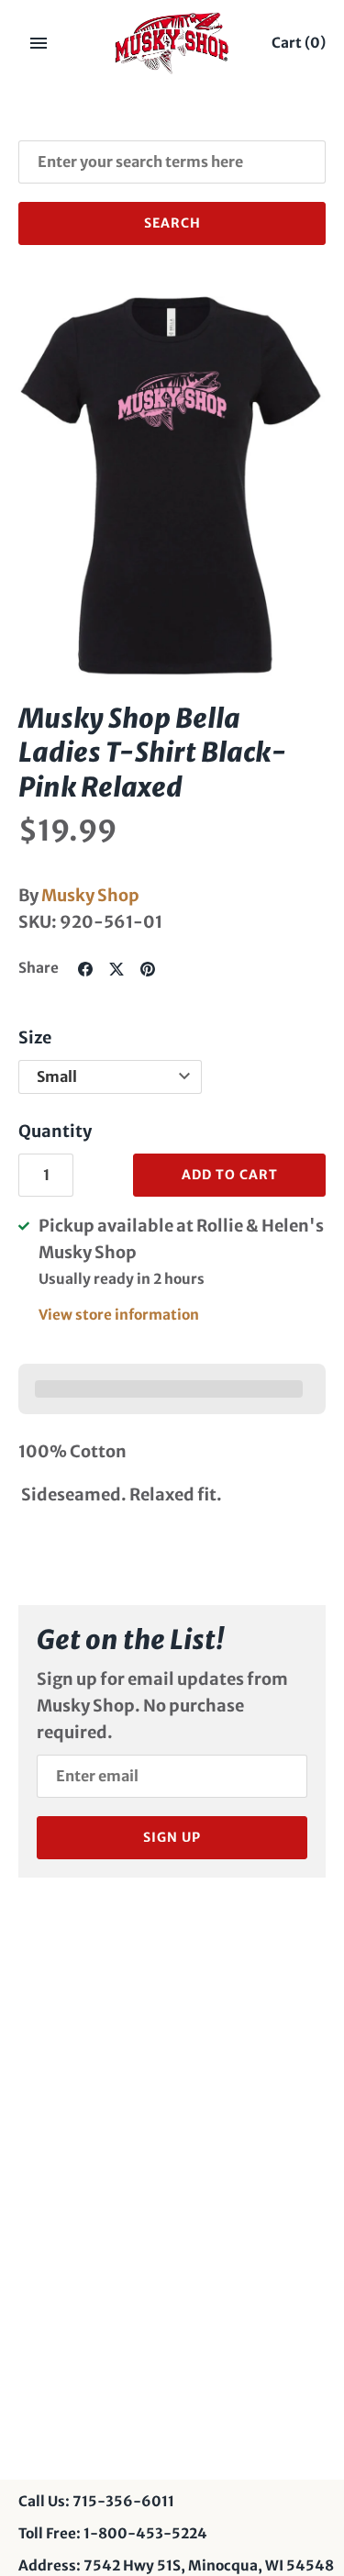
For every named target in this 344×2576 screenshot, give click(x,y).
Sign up (172, 1837)
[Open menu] (39, 43)
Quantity (55, 1131)
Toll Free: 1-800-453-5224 (113, 2533)
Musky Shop (90, 895)
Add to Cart (230, 1175)
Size (35, 1037)
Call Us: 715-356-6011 (96, 2501)
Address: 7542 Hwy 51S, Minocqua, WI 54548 (176, 2565)
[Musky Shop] (172, 43)
